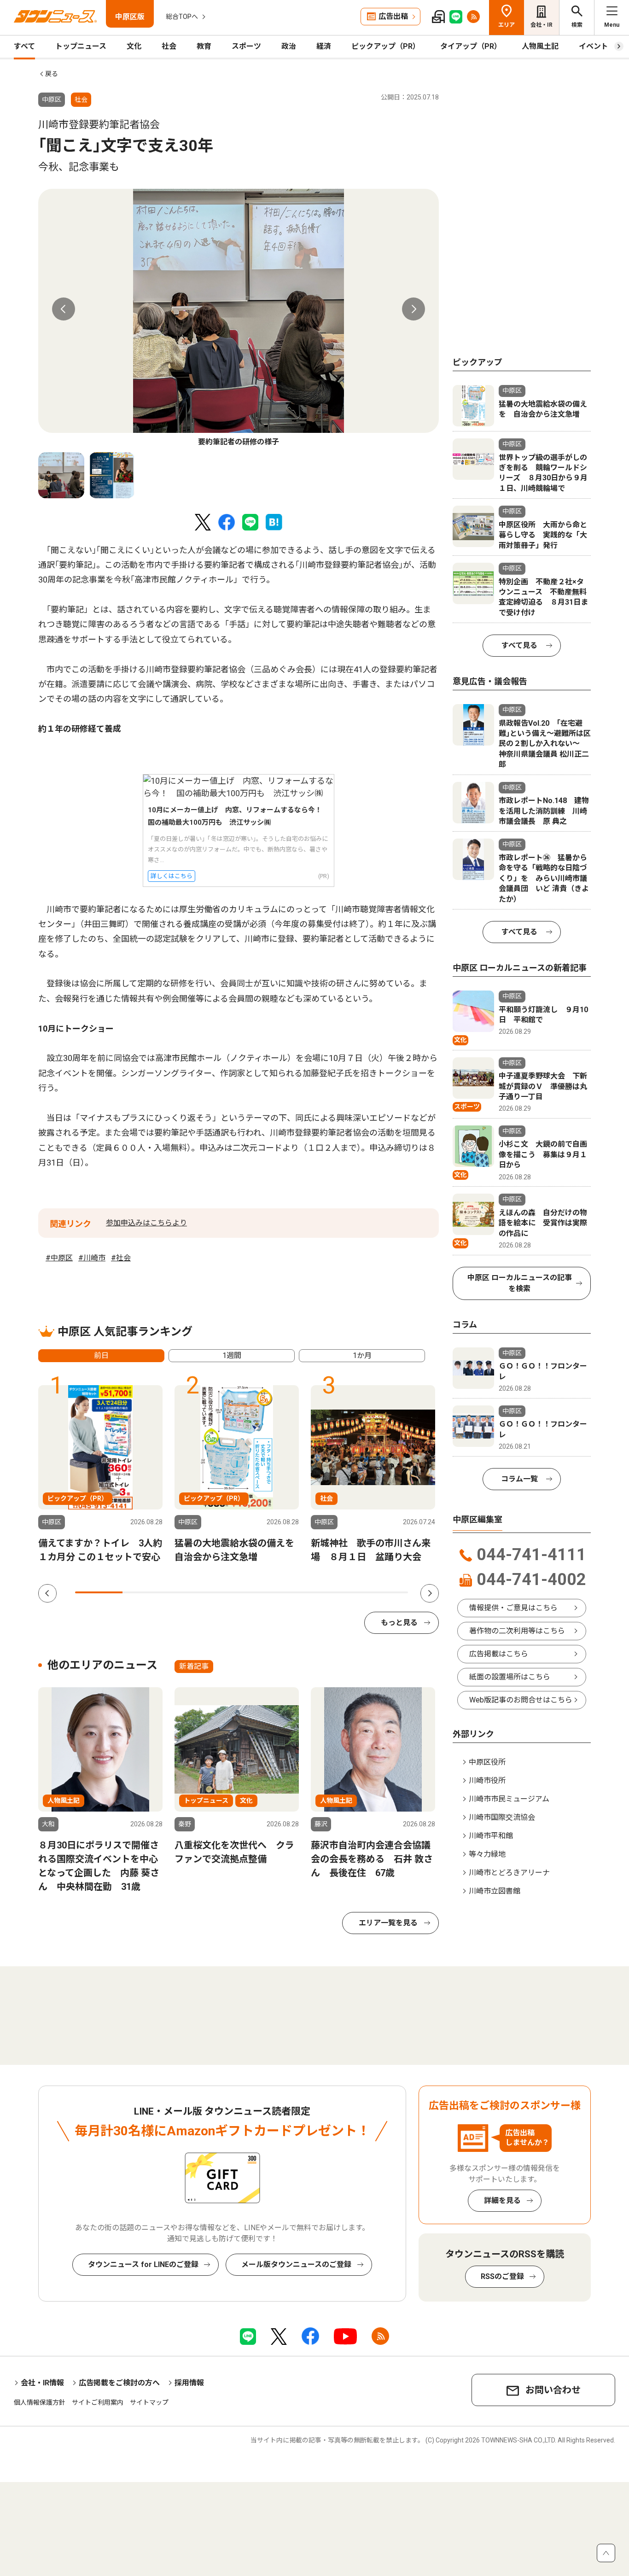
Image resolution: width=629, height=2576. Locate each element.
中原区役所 (487, 1762)
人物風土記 (540, 46)
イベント (594, 46)
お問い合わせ (553, 2390)
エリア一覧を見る (388, 1923)
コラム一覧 (519, 1479)
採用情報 (189, 2383)
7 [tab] (384, 1592)
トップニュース (81, 46)
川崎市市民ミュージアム (509, 1799)
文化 (134, 46)
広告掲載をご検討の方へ (119, 2383)
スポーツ (246, 46)
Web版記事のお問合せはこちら (521, 1700)
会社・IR (542, 25)
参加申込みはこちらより (146, 1223)
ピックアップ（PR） (386, 46)
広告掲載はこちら (499, 1654)
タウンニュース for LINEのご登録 (143, 2264)
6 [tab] (336, 1592)
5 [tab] (289, 1592)
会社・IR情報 (42, 2383)
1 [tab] (99, 1592)
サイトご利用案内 (98, 2402)
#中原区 (59, 1258)
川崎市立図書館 (495, 1891)
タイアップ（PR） (471, 46)
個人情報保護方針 (40, 2402)
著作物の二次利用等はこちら (517, 1631)
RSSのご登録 (502, 2276)
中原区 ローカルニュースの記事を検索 (520, 1283)
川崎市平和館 (491, 1836)
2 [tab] (146, 1592)
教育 (204, 46)
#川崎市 (92, 1258)
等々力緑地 (487, 1854)
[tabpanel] (239, 318)
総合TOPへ (182, 17)
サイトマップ (149, 2402)
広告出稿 (393, 16)
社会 (169, 46)
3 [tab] (194, 1592)
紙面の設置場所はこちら (510, 1677)
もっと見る (399, 1623)
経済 (324, 46)
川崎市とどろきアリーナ (509, 1873)
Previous (64, 309)
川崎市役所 (487, 1780)
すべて (24, 46)
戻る (52, 74)
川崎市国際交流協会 (502, 1817)
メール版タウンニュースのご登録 (296, 2264)
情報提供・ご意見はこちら (513, 1608)
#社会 (121, 1258)
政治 (289, 46)
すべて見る (519, 645)
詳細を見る (502, 2200)
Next (414, 309)
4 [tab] (242, 1592)
